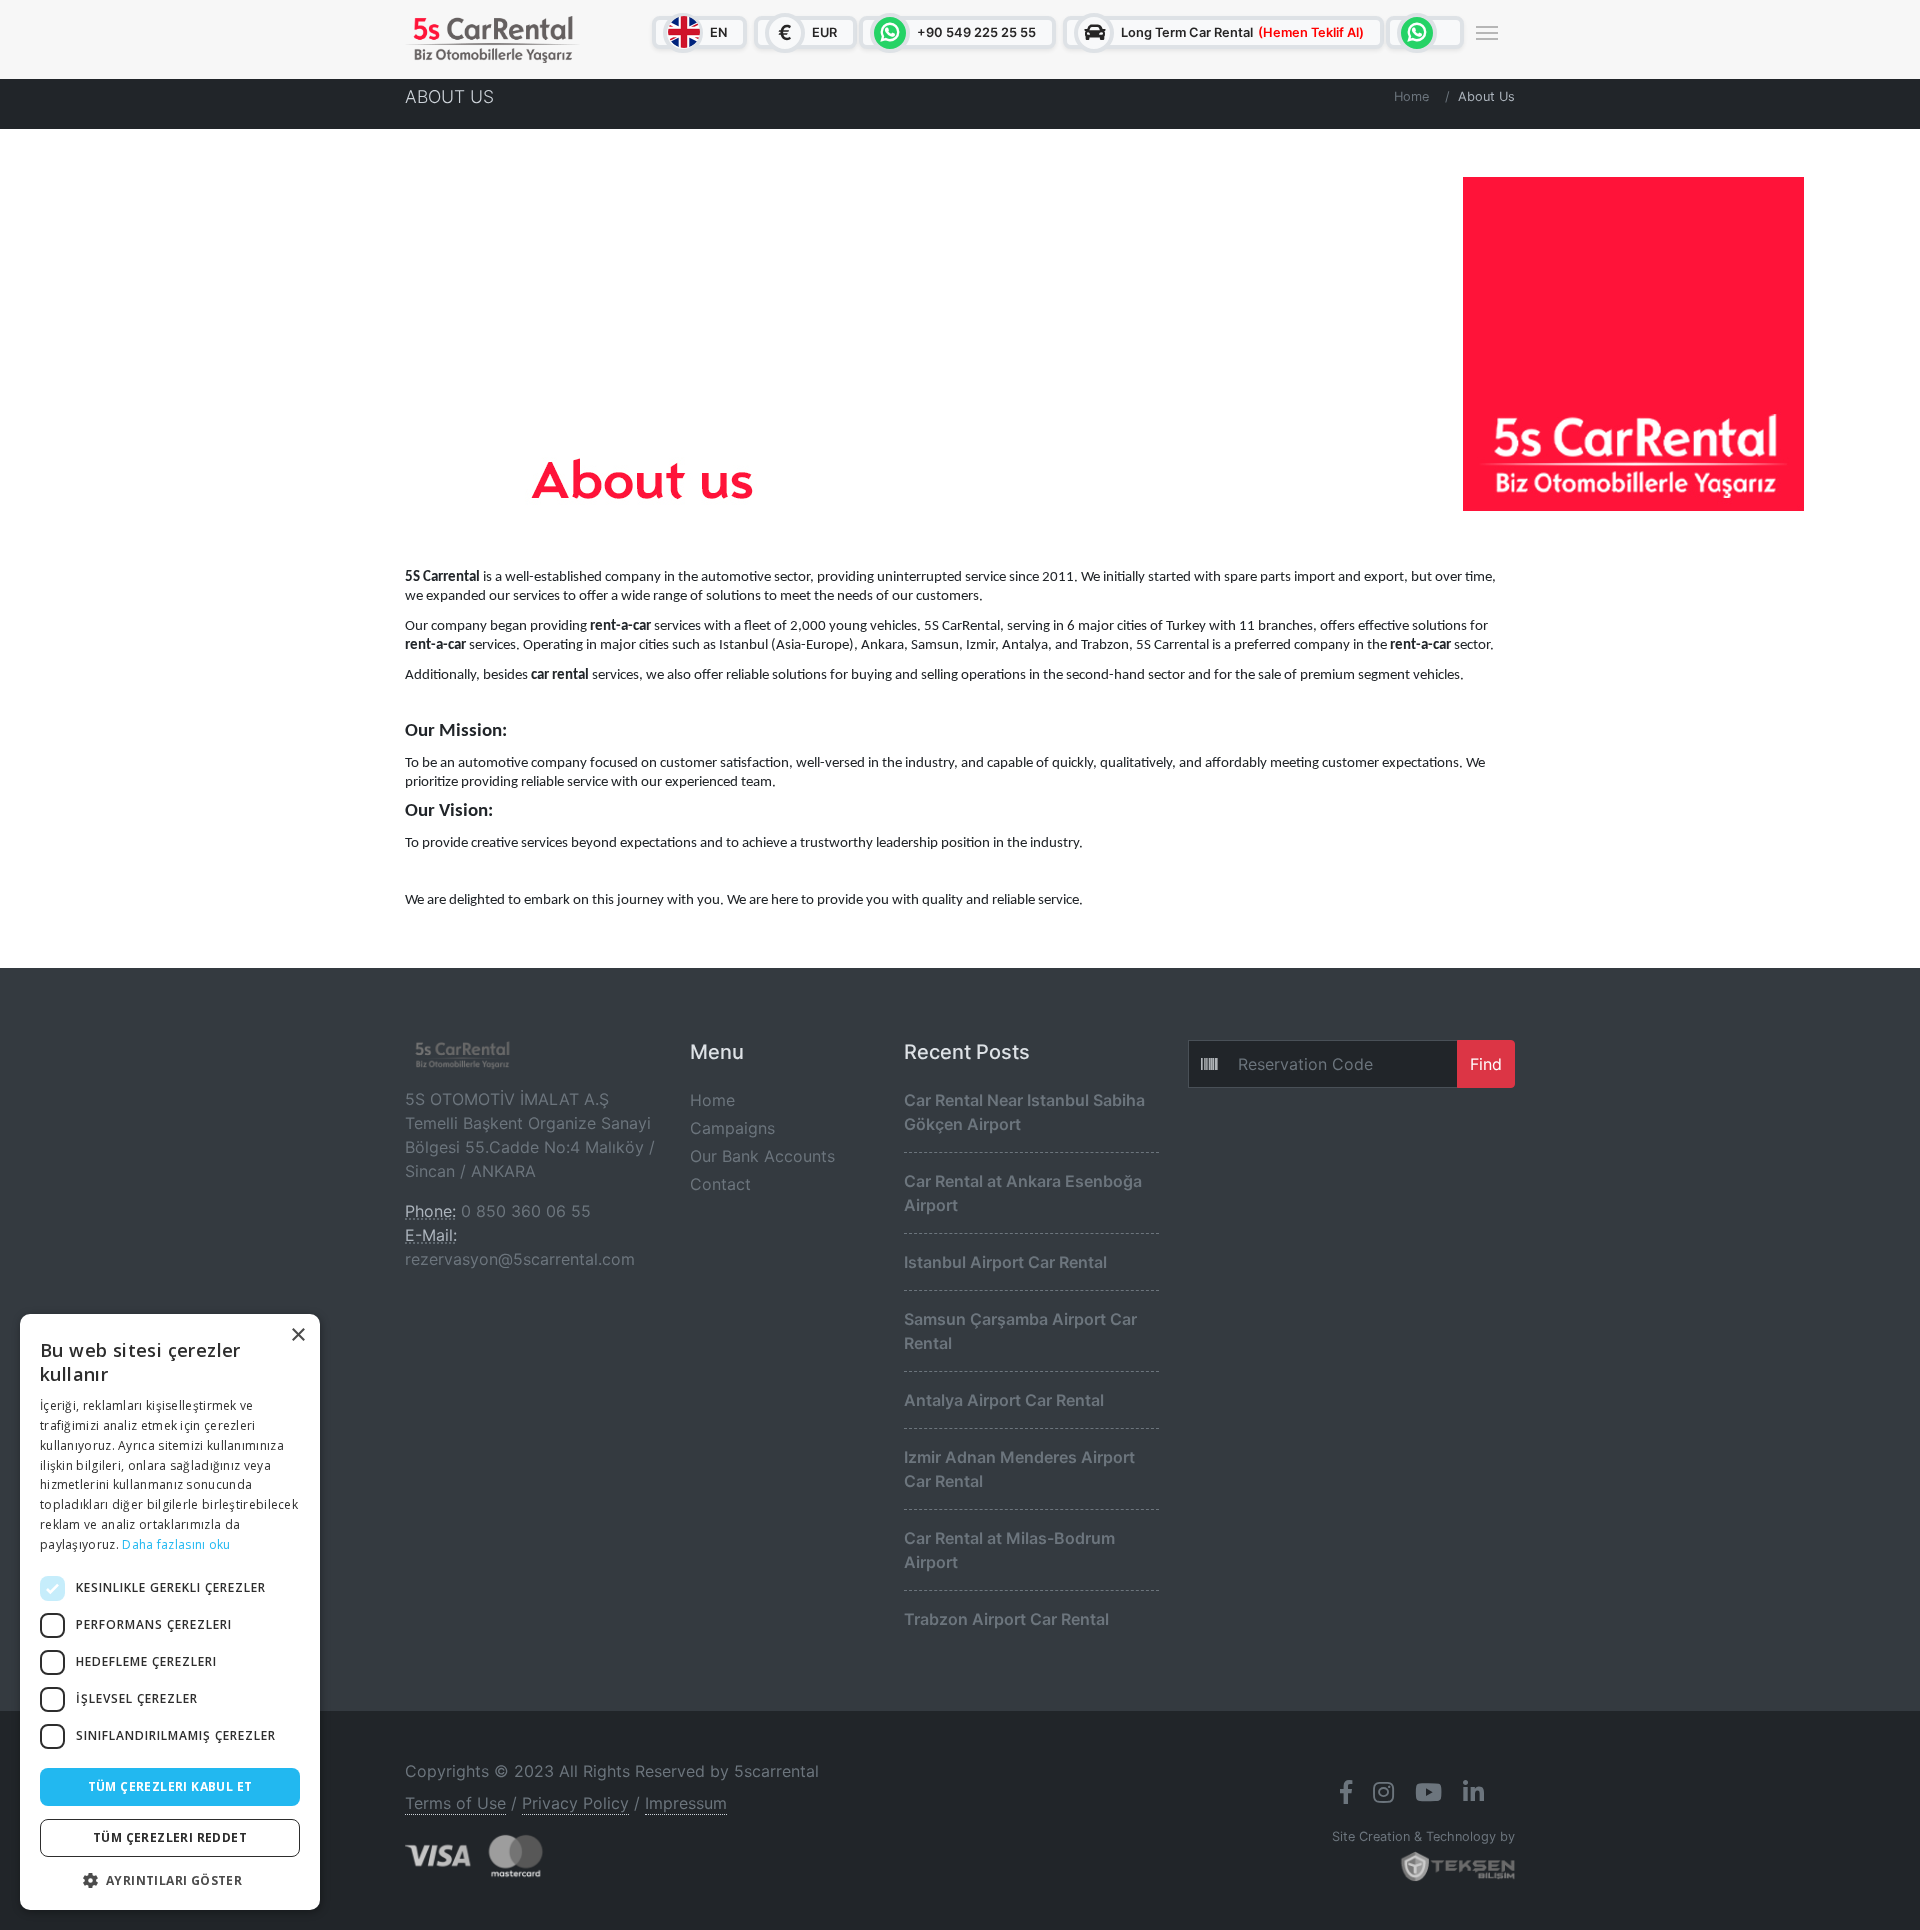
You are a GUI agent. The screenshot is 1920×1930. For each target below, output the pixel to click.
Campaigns (732, 1128)
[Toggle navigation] (1487, 31)
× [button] (297, 1335)
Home (1411, 96)
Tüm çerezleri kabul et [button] (170, 1786)
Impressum (686, 1803)
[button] (170, 1880)
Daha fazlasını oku (176, 1544)
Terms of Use (455, 1803)
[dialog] (170, 1612)
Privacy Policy (575, 1803)
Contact (720, 1184)
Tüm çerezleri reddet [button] (170, 1837)
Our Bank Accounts (762, 1156)
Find (1486, 1064)
